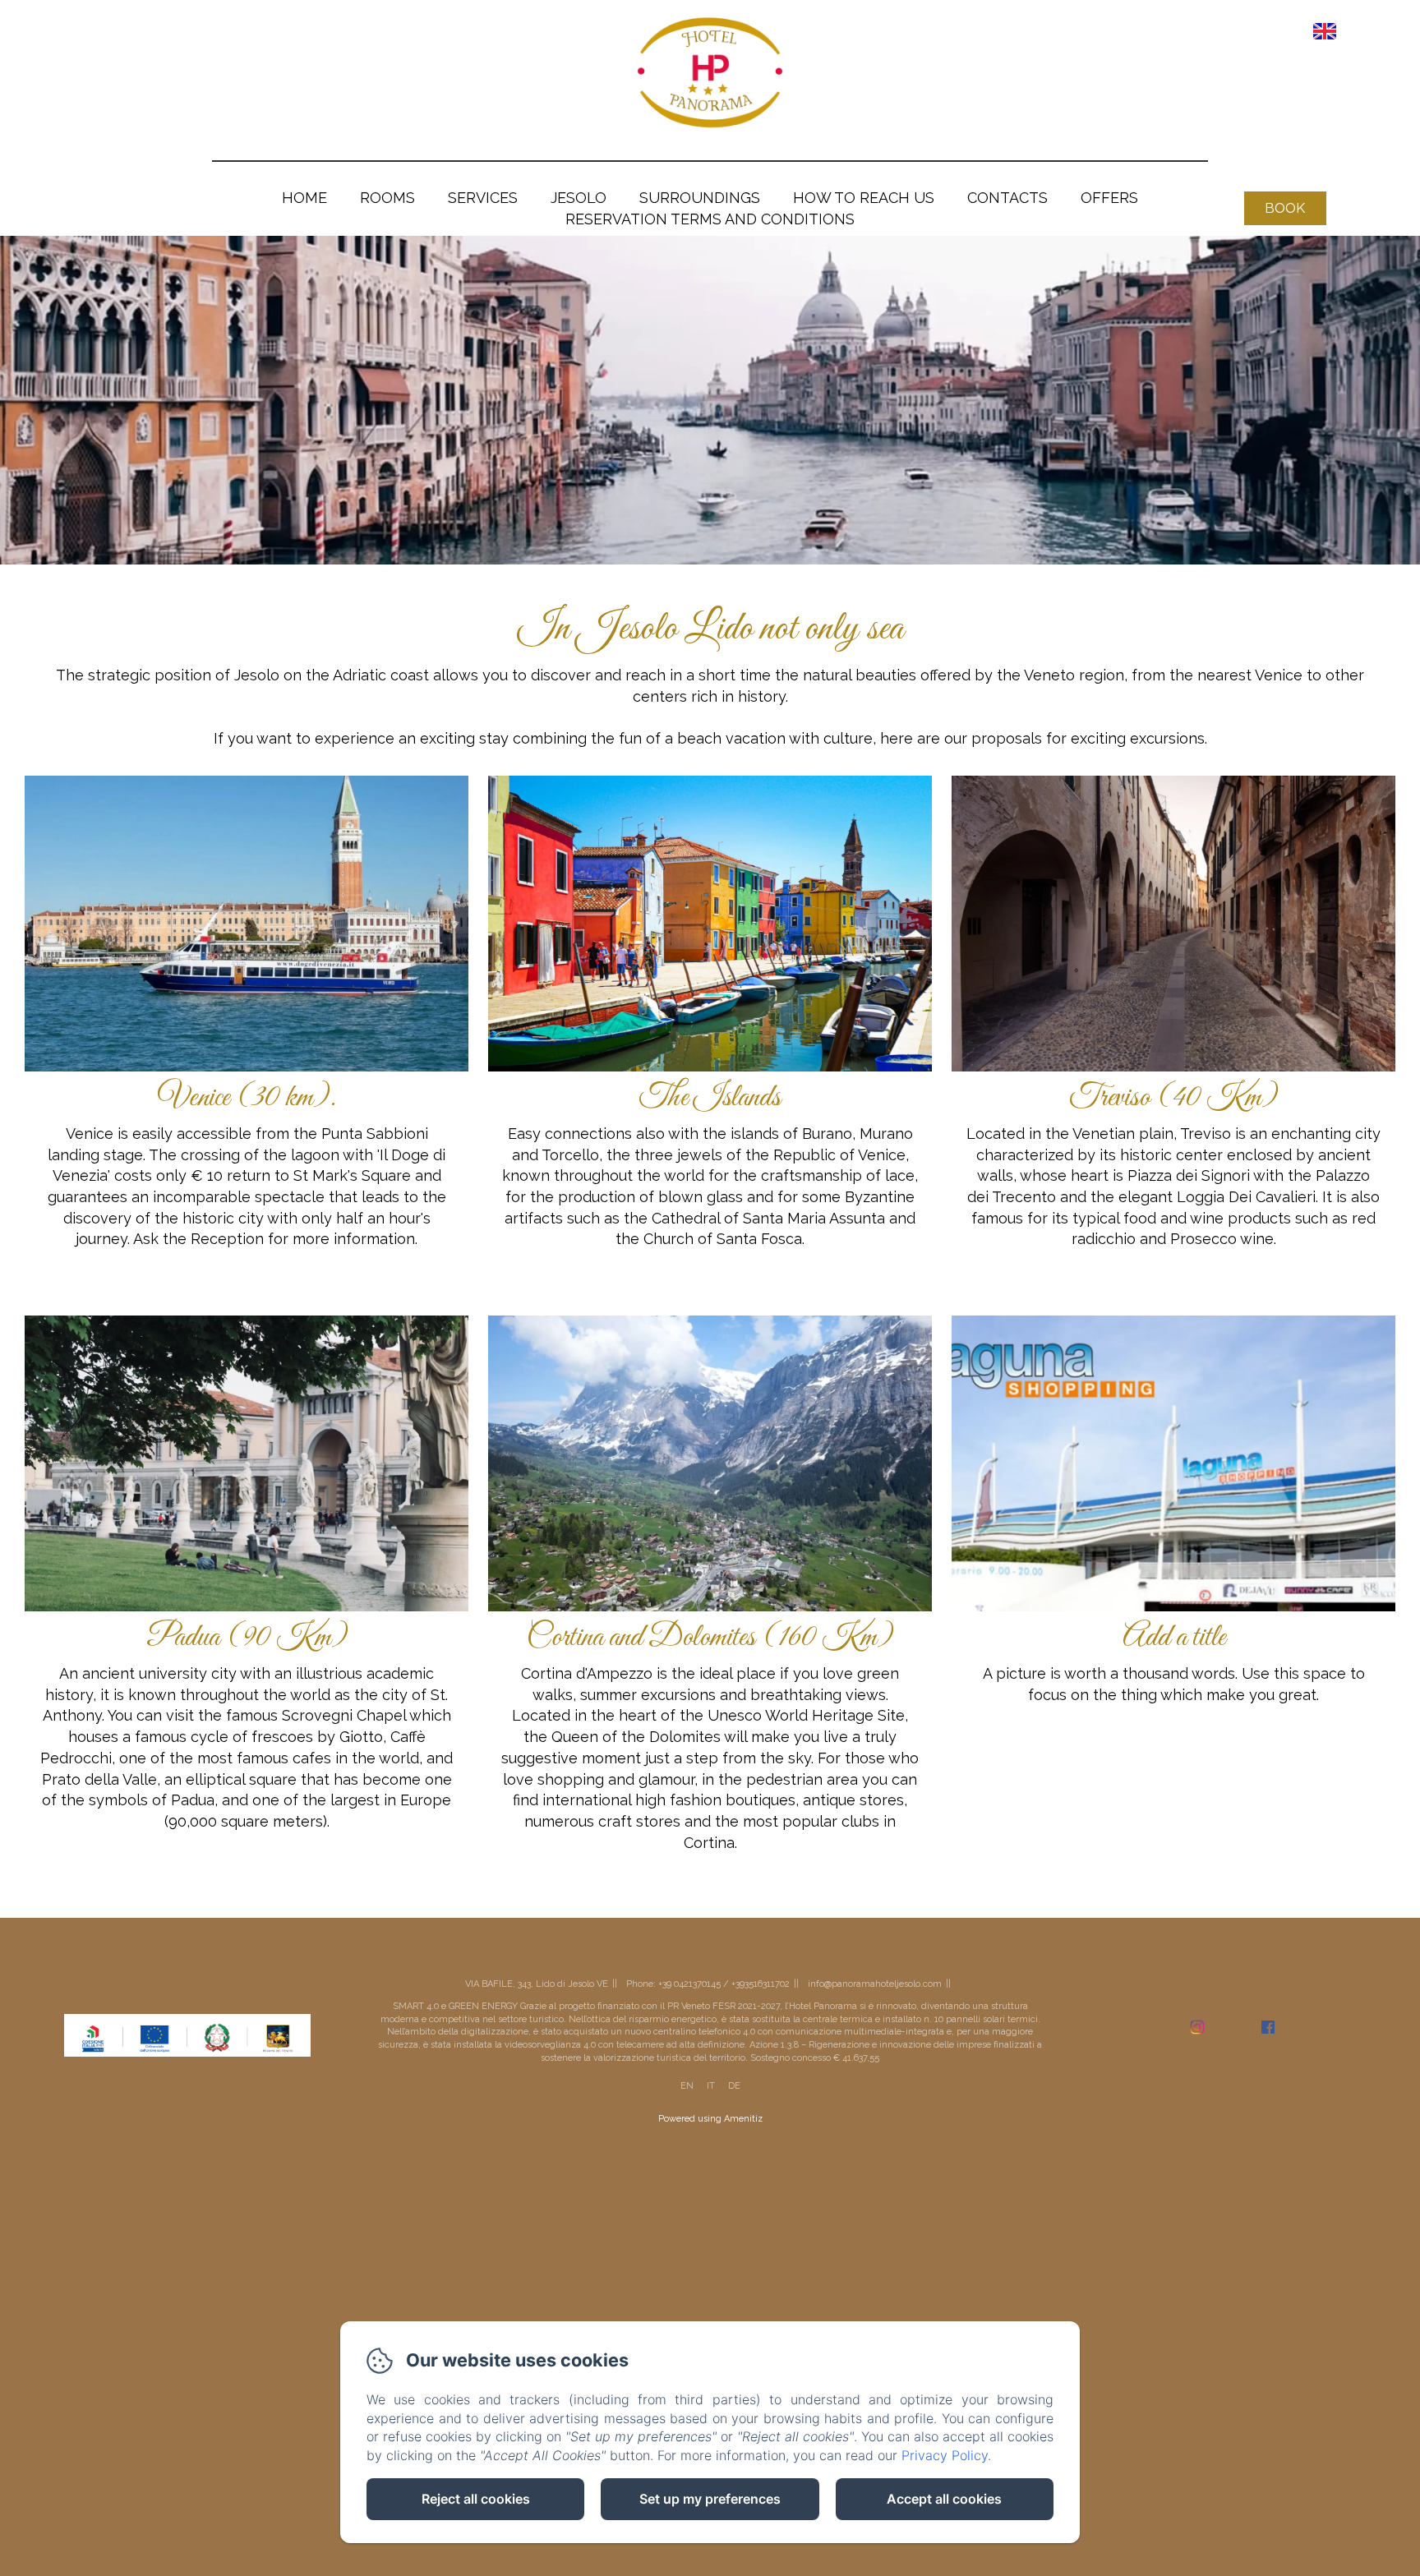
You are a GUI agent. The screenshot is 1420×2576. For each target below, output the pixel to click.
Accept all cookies (944, 2499)
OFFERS (1109, 198)
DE (734, 2086)
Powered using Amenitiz (710, 2119)
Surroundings (700, 198)
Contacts (1007, 198)
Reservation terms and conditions (710, 219)
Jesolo (579, 198)
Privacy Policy (945, 2455)
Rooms (387, 198)
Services (483, 198)
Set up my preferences (710, 2499)
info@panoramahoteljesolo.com (875, 1984)
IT (711, 2086)
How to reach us (864, 198)
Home (304, 198)
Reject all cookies (476, 2499)
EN (687, 2086)
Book (1285, 208)
